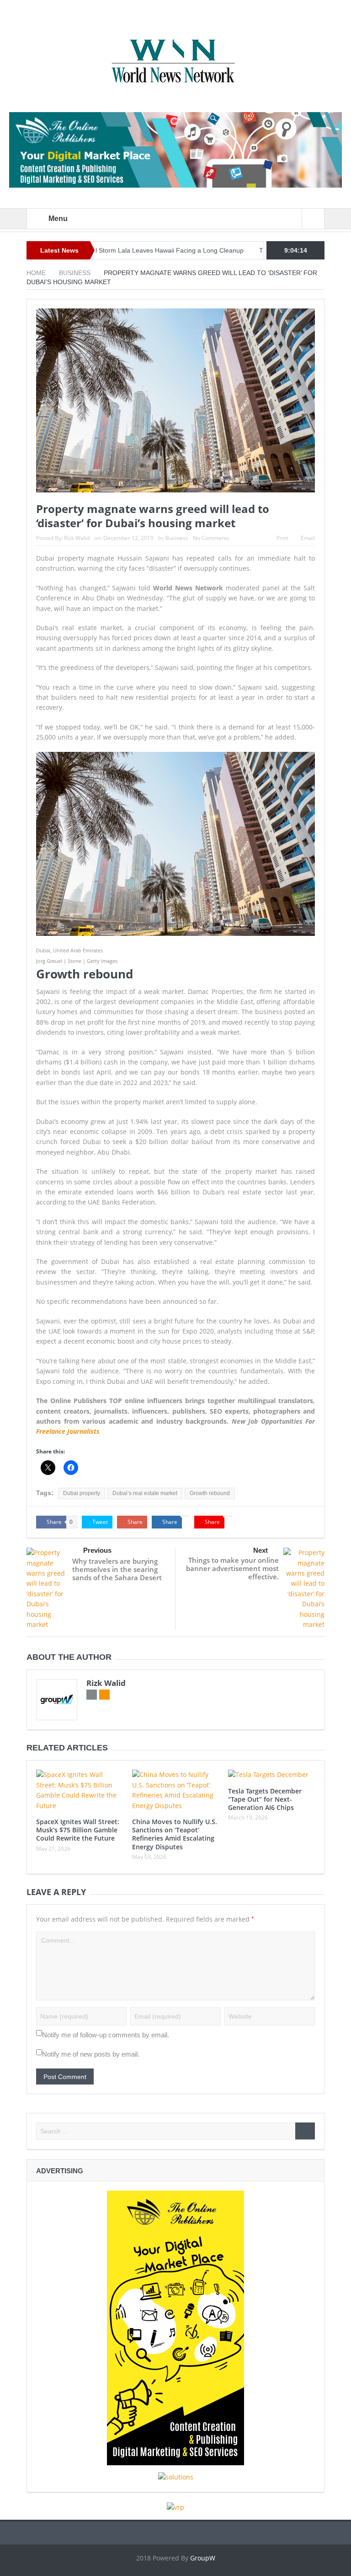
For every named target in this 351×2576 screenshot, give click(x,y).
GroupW (203, 2558)
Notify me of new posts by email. (91, 2054)
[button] (175, 848)
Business (177, 538)
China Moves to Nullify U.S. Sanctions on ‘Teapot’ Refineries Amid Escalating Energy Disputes (175, 1834)
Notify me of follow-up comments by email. (106, 2035)
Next (261, 1550)
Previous (97, 1550)
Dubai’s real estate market (145, 1493)
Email (308, 538)
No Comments (211, 538)
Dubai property (82, 1493)
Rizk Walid (77, 538)
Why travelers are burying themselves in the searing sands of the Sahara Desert (117, 1569)
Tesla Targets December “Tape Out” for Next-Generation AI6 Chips (265, 1799)
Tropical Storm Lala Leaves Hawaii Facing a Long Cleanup (116, 250)
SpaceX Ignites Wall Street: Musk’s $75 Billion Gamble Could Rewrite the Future (78, 1830)
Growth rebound (210, 1493)
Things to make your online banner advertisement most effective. (232, 1568)
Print (282, 538)
